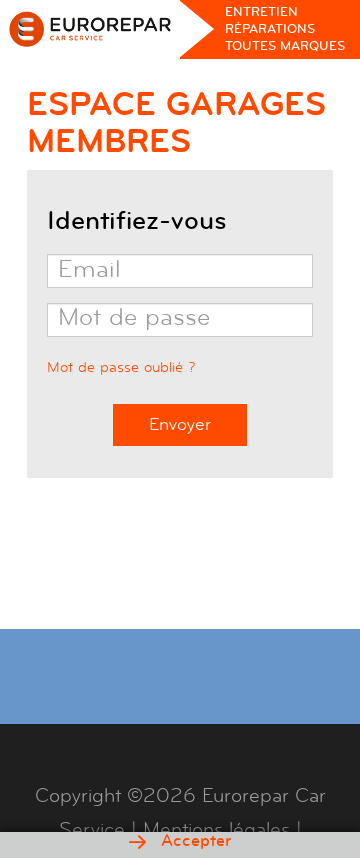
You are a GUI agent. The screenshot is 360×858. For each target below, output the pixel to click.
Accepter (193, 841)
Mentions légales (216, 829)
